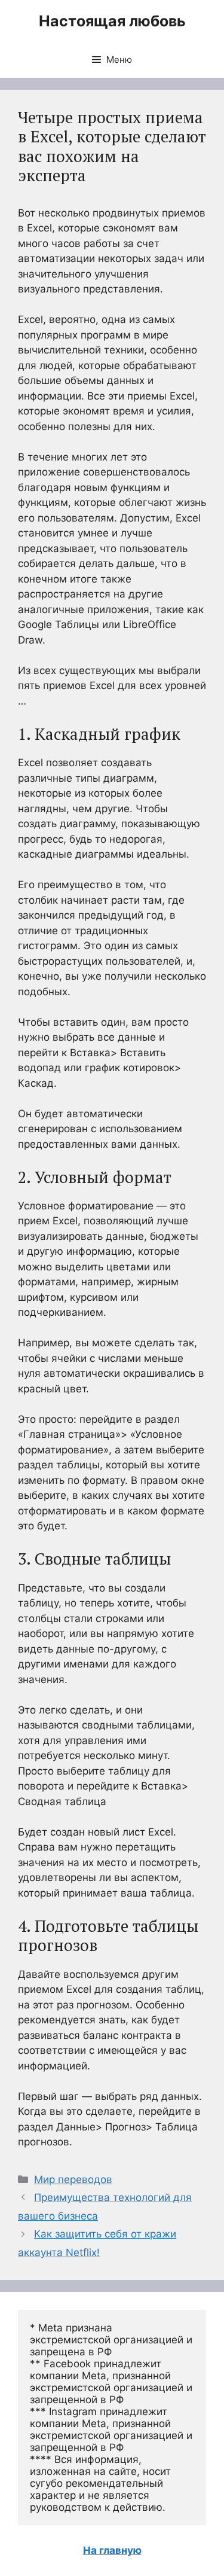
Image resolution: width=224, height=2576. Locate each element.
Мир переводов (73, 2179)
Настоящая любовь (112, 21)
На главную (112, 2550)
